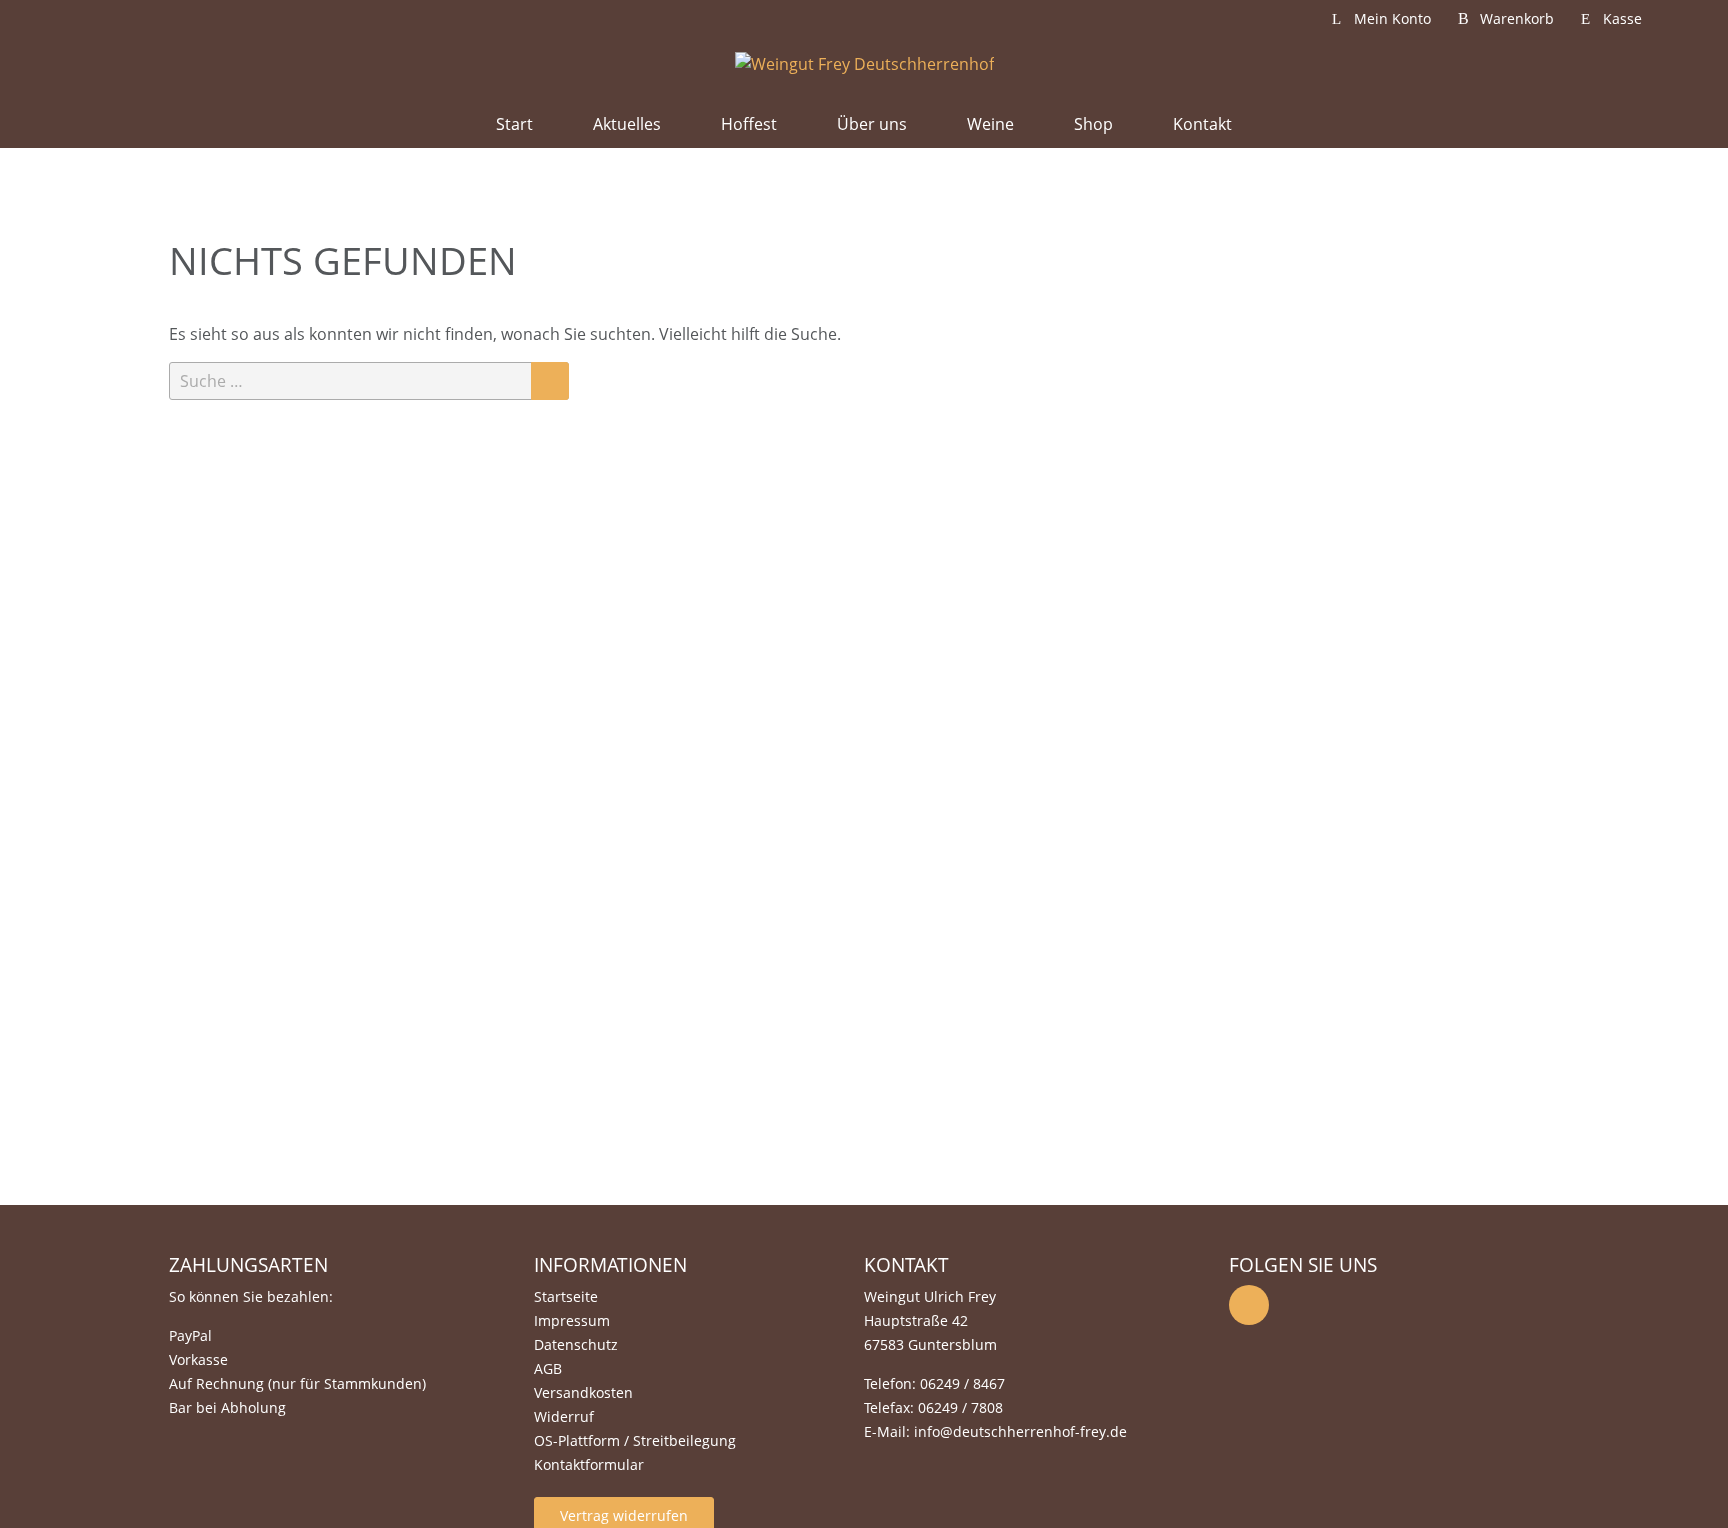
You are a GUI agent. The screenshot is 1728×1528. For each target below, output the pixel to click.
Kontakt (1202, 124)
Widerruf (564, 1416)
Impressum (572, 1320)
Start (514, 124)
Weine (990, 124)
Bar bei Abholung (227, 1407)
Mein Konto (1392, 18)
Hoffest (749, 124)
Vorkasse (198, 1359)
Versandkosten (583, 1392)
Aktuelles (627, 124)
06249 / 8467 (962, 1383)
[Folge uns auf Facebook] (1249, 1305)
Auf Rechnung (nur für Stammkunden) (297, 1383)
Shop (1093, 124)
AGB (548, 1368)
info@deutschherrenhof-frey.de (1020, 1431)
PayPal (190, 1335)
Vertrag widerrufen (624, 1515)
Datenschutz (576, 1344)
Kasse (1622, 18)
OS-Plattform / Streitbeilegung (635, 1440)
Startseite (566, 1296)
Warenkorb (1517, 18)
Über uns (872, 124)
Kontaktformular (589, 1464)
